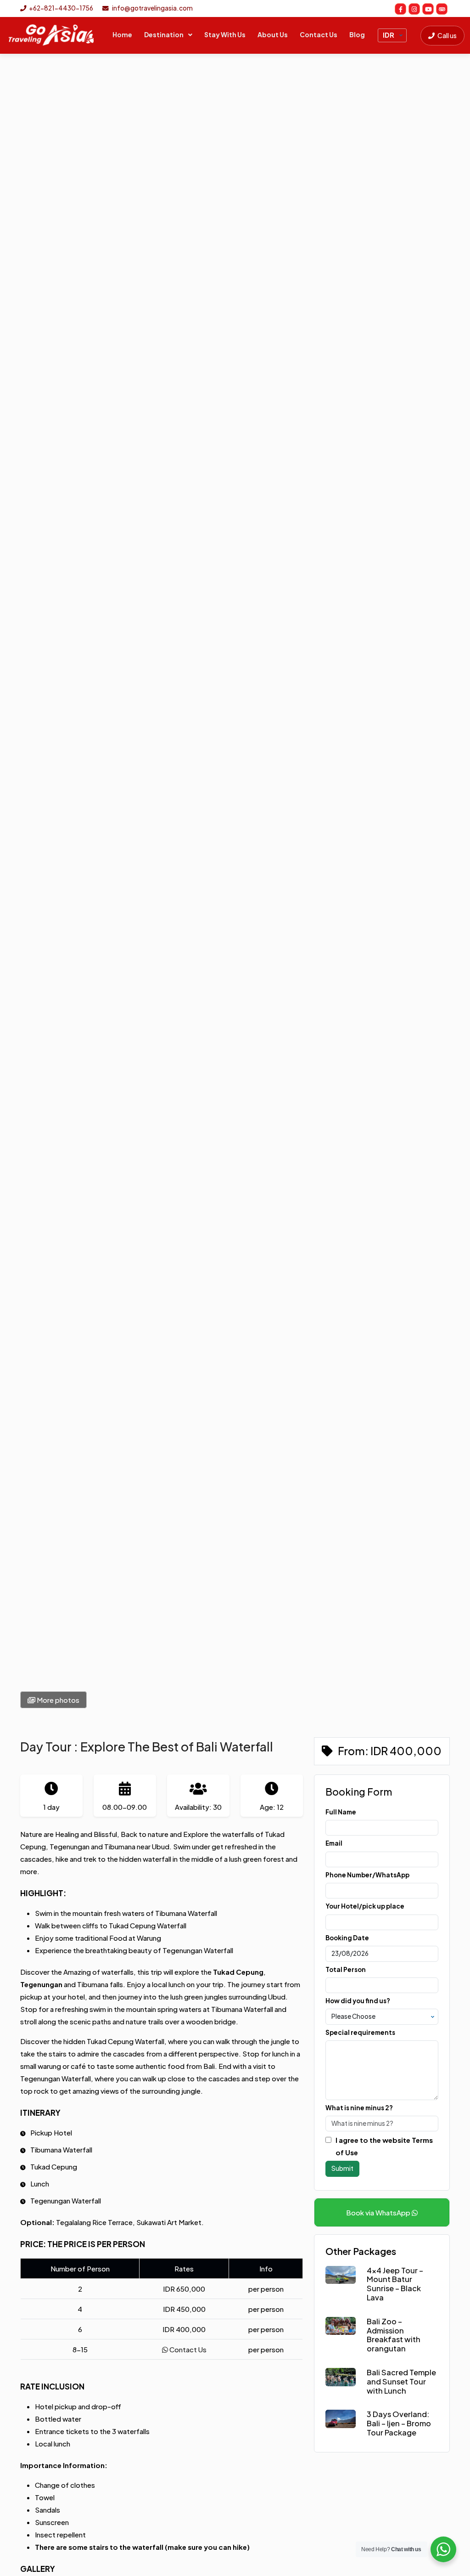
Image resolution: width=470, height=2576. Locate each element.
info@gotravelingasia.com (152, 8)
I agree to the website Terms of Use (384, 2146)
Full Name (341, 1812)
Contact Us (319, 34)
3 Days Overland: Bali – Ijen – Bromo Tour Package (399, 2423)
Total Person (346, 1969)
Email (334, 1843)
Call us (447, 35)
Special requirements (360, 2032)
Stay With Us (225, 34)
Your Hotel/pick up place (365, 1906)
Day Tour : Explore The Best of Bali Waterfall (147, 1746)
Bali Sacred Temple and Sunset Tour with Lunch (401, 2381)
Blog (357, 34)
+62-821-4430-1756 (61, 8)
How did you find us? (358, 2001)
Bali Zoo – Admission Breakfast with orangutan (394, 2335)
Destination (164, 34)
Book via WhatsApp (379, 2212)
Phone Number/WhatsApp (367, 1875)
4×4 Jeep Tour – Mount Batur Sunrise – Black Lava (395, 2284)
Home (122, 34)
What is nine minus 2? (359, 2108)
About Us (273, 34)
